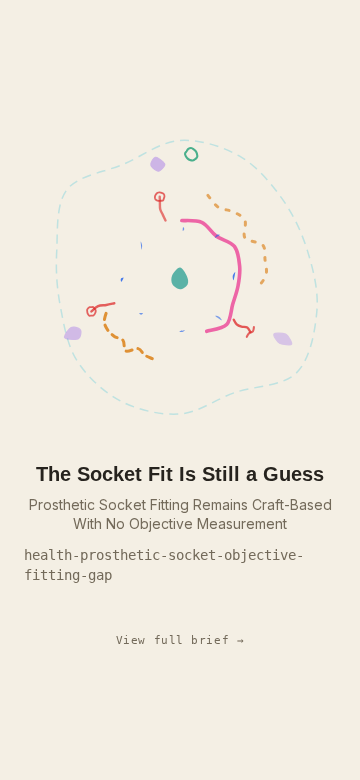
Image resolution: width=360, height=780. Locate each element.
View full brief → (180, 640)
